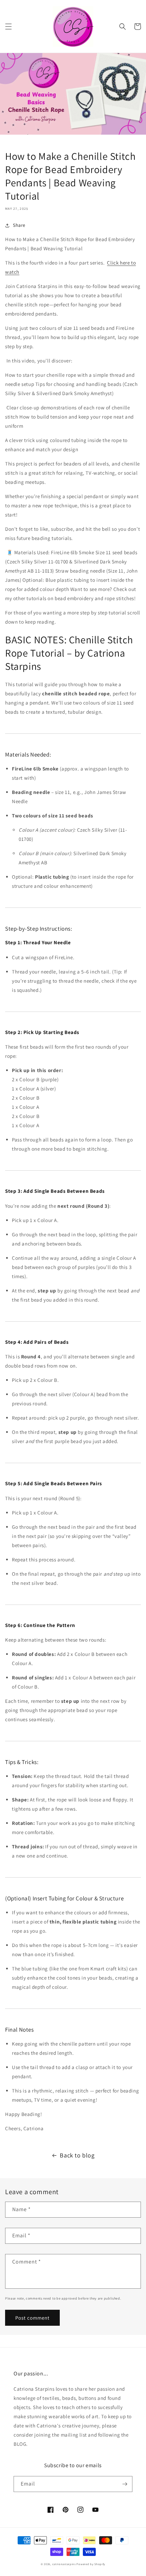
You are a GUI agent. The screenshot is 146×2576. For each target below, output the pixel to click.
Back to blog (77, 2155)
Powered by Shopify (91, 2564)
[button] (8, 27)
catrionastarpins (64, 2564)
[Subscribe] (125, 2484)
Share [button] (19, 225)
